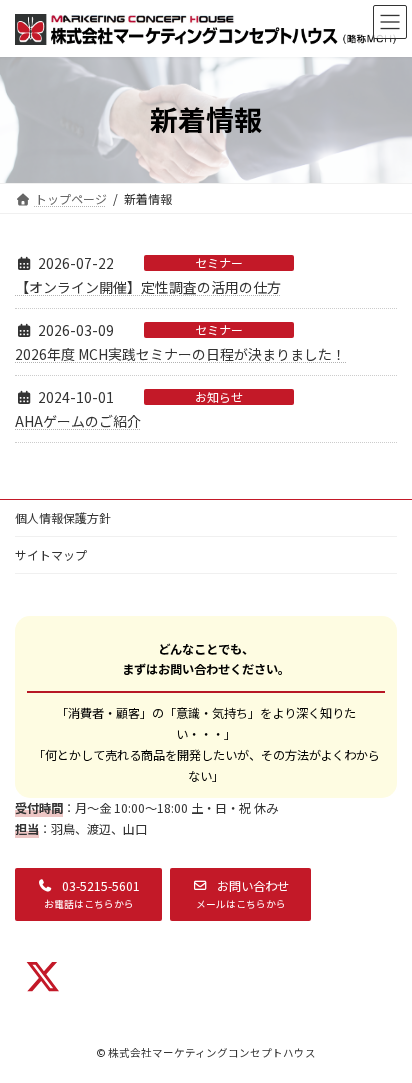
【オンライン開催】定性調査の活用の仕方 (148, 287)
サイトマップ (51, 554)
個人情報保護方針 (63, 517)
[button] (88, 895)
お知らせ (219, 397)
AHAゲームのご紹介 (78, 421)
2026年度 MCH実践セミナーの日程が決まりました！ (180, 354)
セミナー (219, 263)
